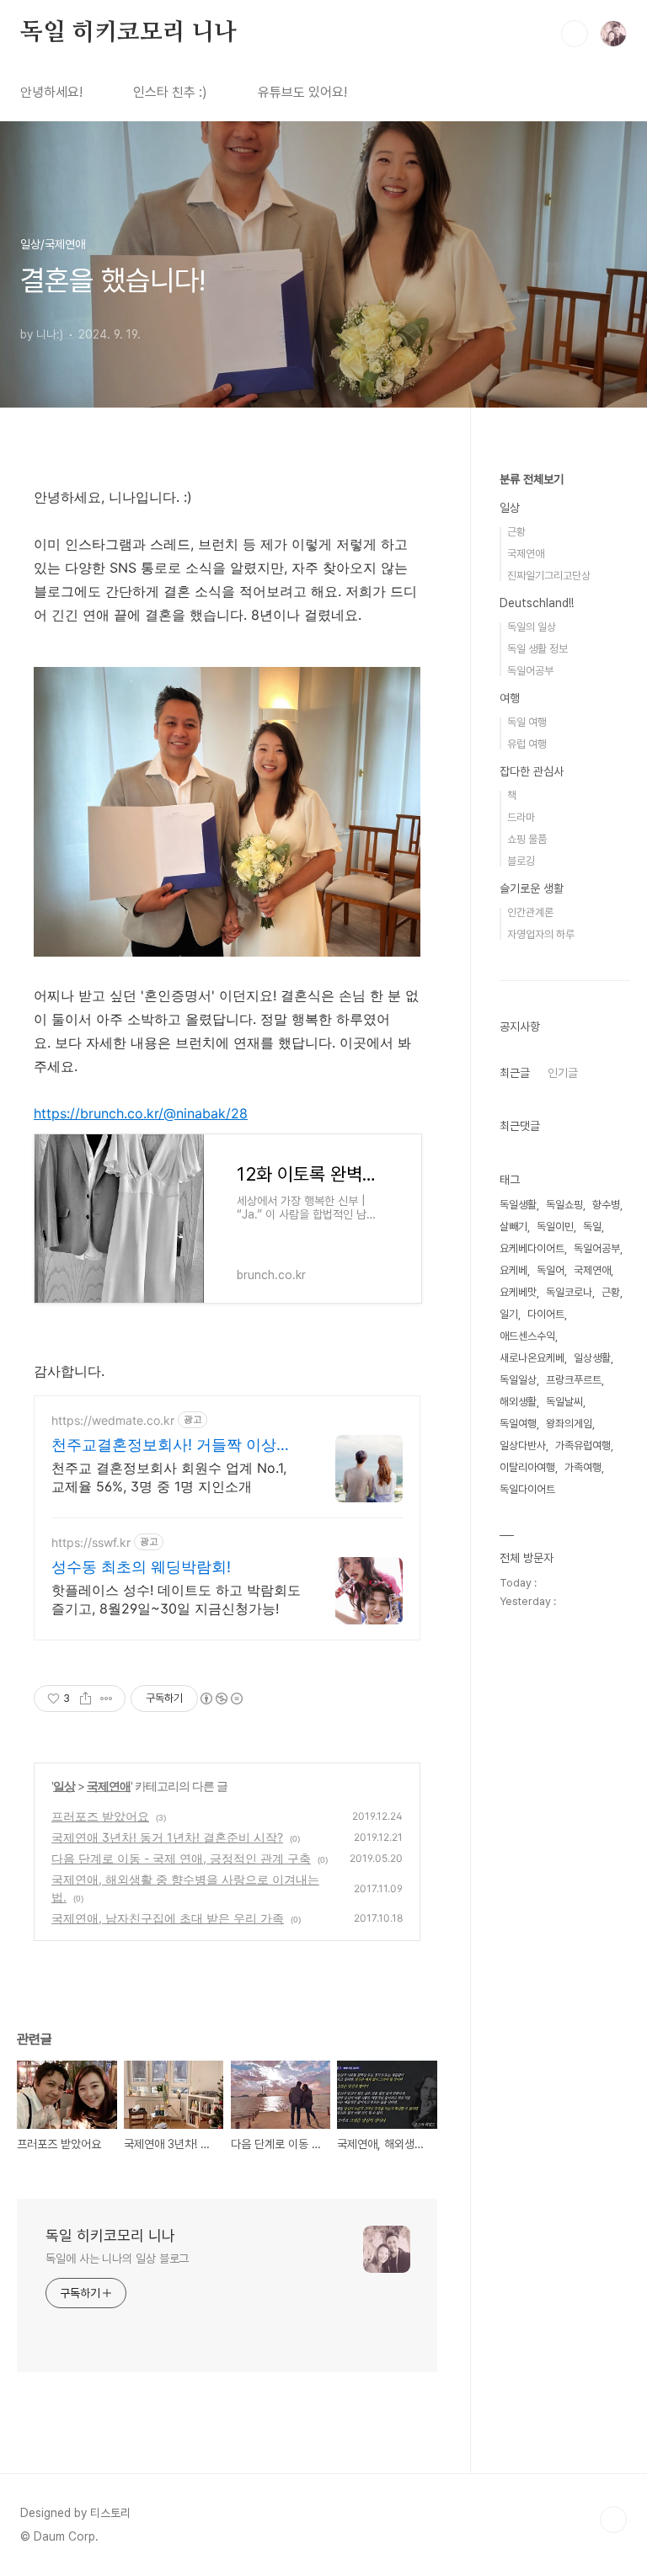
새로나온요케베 (532, 1358)
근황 (516, 532)
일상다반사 (523, 1445)
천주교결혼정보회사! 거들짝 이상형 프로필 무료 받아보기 (171, 1445)
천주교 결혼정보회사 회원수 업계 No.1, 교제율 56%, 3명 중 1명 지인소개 (169, 1477)
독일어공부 (530, 671)
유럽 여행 (527, 744)
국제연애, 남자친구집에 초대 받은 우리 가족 (168, 1918)
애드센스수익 (527, 1336)
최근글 (515, 1073)
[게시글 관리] (107, 1699)
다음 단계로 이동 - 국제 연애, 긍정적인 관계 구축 (181, 1858)
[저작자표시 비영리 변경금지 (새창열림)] (221, 1699)
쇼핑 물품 (527, 839)
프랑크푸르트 (574, 1380)
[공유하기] (86, 1699)
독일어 (551, 1270)
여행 (510, 698)
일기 (509, 1314)
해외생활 (518, 1402)
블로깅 (521, 861)
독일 (592, 1227)
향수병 (606, 1205)
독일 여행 (527, 722)
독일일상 (518, 1380)
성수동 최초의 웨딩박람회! (141, 1567)
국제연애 (109, 1786)
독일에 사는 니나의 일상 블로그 (117, 2259)
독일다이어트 (527, 1489)
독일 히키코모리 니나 (128, 33)
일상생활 (592, 1358)
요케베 (513, 1270)
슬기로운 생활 (532, 888)
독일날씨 (564, 1402)
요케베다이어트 (532, 1248)
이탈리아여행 (527, 1467)
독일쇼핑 (564, 1205)
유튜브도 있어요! (302, 92)
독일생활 (518, 1205)
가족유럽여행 (583, 1445)
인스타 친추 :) (170, 92)
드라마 (521, 817)
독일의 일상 (532, 627)
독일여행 (518, 1424)
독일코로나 (569, 1292)
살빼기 (513, 1227)
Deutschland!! (537, 603)
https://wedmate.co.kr (113, 1420)
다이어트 (546, 1314)
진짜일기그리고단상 (549, 576)
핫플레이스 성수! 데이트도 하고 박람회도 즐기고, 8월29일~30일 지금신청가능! (176, 1599)
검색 (575, 34)
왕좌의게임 (569, 1424)
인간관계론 (530, 912)
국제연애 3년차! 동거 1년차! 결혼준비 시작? (167, 1837)
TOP (613, 2520)
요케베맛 (518, 1292)
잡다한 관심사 (532, 771)
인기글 (563, 1073)
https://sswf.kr (91, 1542)
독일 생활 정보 (537, 649)
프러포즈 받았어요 (100, 1816)
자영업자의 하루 (541, 934)
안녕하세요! (51, 92)
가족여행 (583, 1467)
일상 (64, 1786)
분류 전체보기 (532, 479)
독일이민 (555, 1227)
